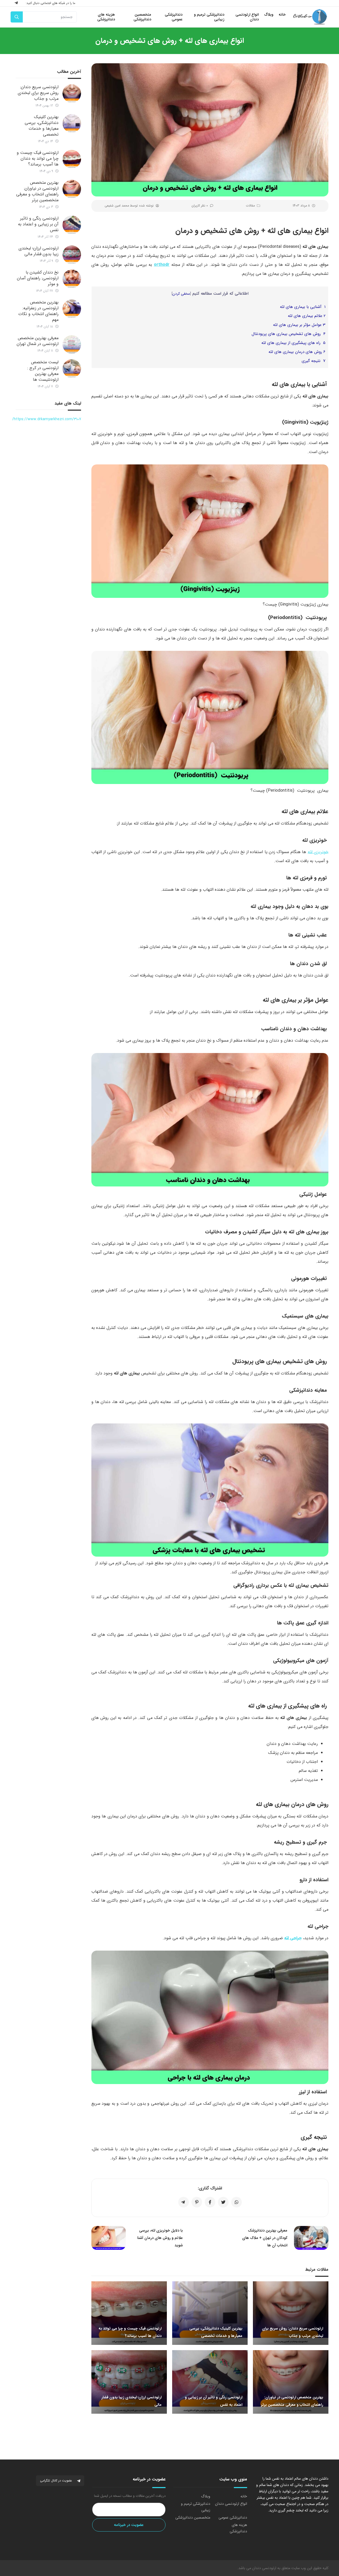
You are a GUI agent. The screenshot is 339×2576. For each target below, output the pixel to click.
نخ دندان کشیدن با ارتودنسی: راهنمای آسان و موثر (38, 278)
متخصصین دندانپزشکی (193, 2517)
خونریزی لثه (318, 852)
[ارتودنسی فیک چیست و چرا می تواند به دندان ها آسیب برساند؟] (72, 159)
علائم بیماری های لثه (307, 316)
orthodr (162, 265)
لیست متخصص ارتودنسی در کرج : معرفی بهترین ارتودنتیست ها (43, 371)
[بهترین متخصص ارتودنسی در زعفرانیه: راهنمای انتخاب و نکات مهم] (72, 309)
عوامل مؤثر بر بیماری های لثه (299, 325)
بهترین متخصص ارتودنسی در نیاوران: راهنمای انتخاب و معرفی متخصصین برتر (37, 191)
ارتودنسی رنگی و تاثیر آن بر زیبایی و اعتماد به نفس (38, 224)
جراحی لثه (293, 1938)
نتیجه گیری (314, 361)
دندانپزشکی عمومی (233, 2517)
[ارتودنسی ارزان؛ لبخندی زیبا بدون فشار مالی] (72, 255)
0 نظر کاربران (200, 206)
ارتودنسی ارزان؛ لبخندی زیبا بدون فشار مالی (39, 251)
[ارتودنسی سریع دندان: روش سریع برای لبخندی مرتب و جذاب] (72, 93)
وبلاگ (206, 2496)
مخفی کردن (181, 294)
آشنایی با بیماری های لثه (303, 307)
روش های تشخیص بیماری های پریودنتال (289, 334)
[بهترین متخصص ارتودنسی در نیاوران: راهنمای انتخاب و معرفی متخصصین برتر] (72, 189)
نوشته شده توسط (129, 206)
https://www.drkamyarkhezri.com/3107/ (47, 419)
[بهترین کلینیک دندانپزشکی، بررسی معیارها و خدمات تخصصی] (72, 123)
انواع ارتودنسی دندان (231, 2504)
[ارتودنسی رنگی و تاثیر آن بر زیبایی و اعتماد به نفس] (72, 225)
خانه (244, 2496)
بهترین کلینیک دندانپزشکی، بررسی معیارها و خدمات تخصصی (42, 126)
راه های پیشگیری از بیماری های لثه (293, 343)
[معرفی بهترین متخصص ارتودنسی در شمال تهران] (72, 344)
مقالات (250, 206)
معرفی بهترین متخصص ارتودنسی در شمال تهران (38, 341)
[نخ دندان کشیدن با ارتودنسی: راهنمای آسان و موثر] (72, 279)
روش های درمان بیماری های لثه (297, 352)
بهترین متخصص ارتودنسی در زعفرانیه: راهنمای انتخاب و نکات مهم (38, 311)
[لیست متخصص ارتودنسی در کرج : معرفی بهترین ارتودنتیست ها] (72, 369)
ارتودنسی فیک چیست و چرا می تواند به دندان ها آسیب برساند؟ (38, 158)
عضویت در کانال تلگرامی (57, 2481)
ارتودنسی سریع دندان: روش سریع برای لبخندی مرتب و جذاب (38, 93)
